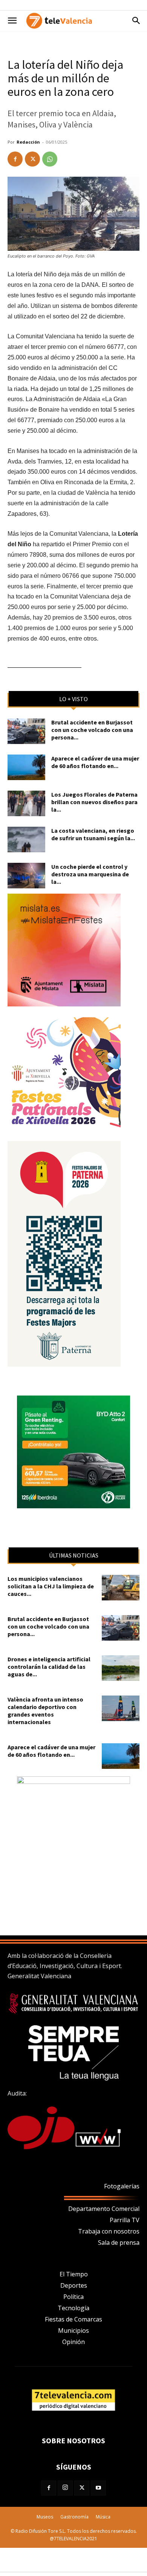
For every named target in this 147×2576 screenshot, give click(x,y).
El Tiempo (74, 2274)
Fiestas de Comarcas (73, 2319)
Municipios (73, 2331)
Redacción (28, 142)
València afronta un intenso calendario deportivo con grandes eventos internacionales (45, 1711)
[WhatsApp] (50, 159)
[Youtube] (98, 2488)
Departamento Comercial (104, 2209)
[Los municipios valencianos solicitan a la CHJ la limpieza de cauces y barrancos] (121, 1588)
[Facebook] (15, 159)
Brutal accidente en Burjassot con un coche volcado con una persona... (92, 730)
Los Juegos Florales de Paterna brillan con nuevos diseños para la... (94, 802)
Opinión (73, 2342)
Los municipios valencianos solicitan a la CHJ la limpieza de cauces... (51, 1586)
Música (103, 2517)
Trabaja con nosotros (109, 2231)
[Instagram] (65, 2488)
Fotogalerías (122, 2186)
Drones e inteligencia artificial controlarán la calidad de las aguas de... (49, 1667)
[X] (32, 159)
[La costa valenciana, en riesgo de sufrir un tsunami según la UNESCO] (26, 840)
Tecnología (73, 2308)
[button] (12, 21)
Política (73, 2297)
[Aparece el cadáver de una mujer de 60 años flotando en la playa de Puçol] (26, 767)
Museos (45, 2517)
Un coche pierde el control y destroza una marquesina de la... (90, 874)
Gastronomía (74, 2517)
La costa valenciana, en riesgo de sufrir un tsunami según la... (93, 834)
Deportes (74, 2285)
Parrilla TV (125, 2220)
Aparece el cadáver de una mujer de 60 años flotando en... (95, 762)
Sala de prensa (119, 2243)
